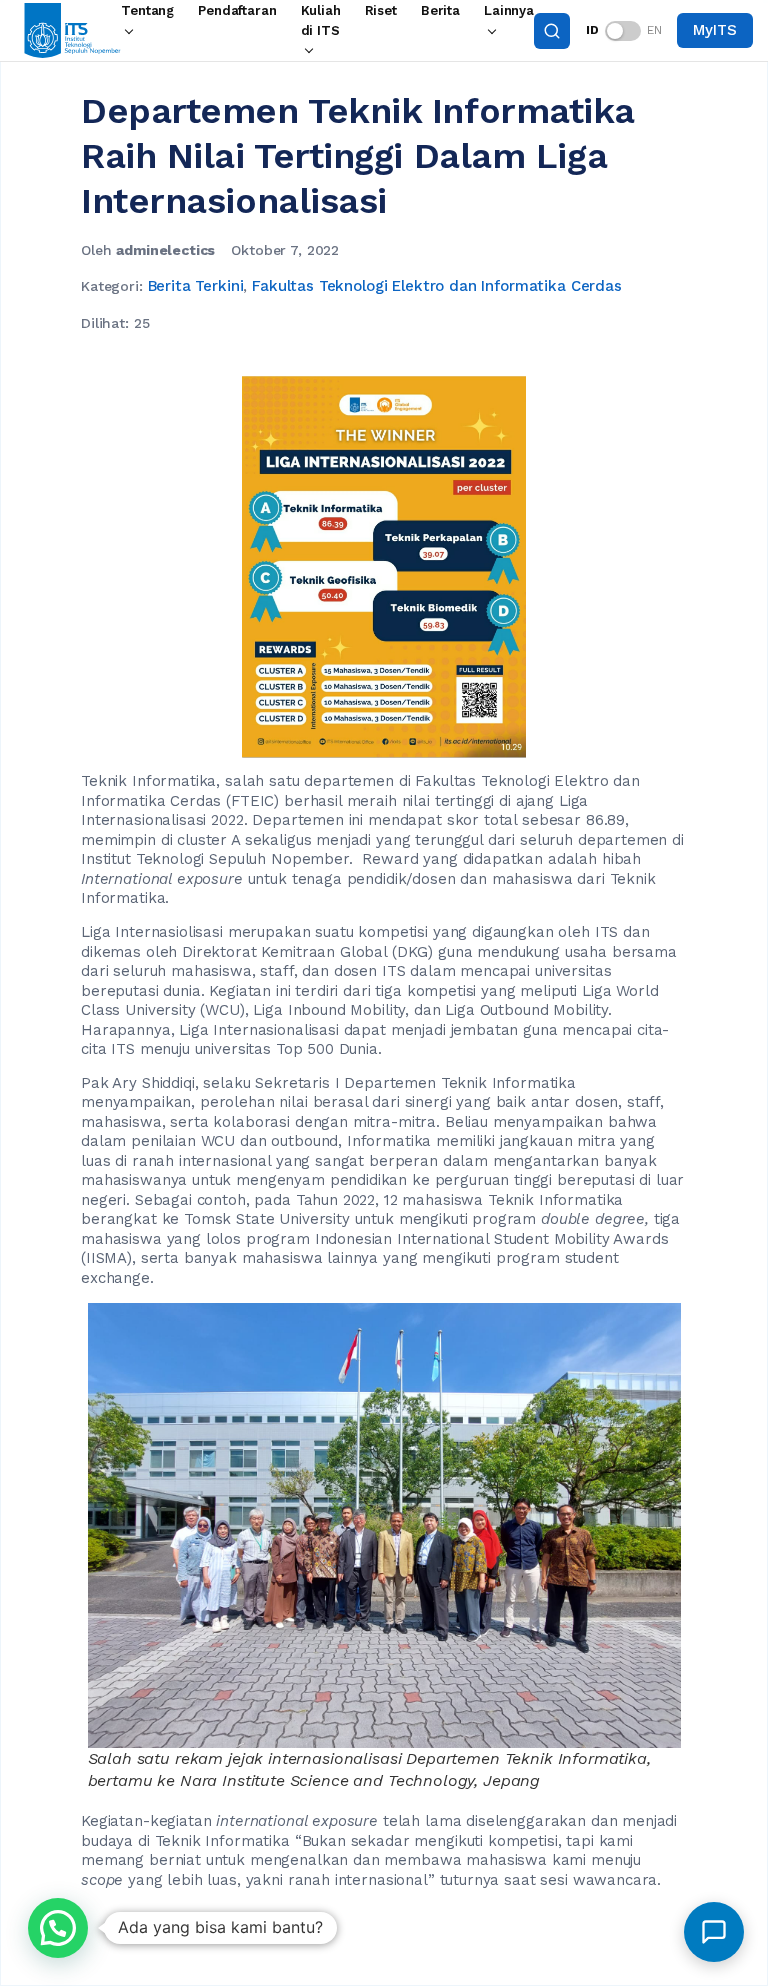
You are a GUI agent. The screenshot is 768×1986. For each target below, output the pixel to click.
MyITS (714, 30)
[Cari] (552, 31)
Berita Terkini (196, 286)
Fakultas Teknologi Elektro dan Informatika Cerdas (437, 286)
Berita (440, 10)
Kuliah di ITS (321, 20)
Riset (381, 10)
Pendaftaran (237, 10)
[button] (58, 1928)
